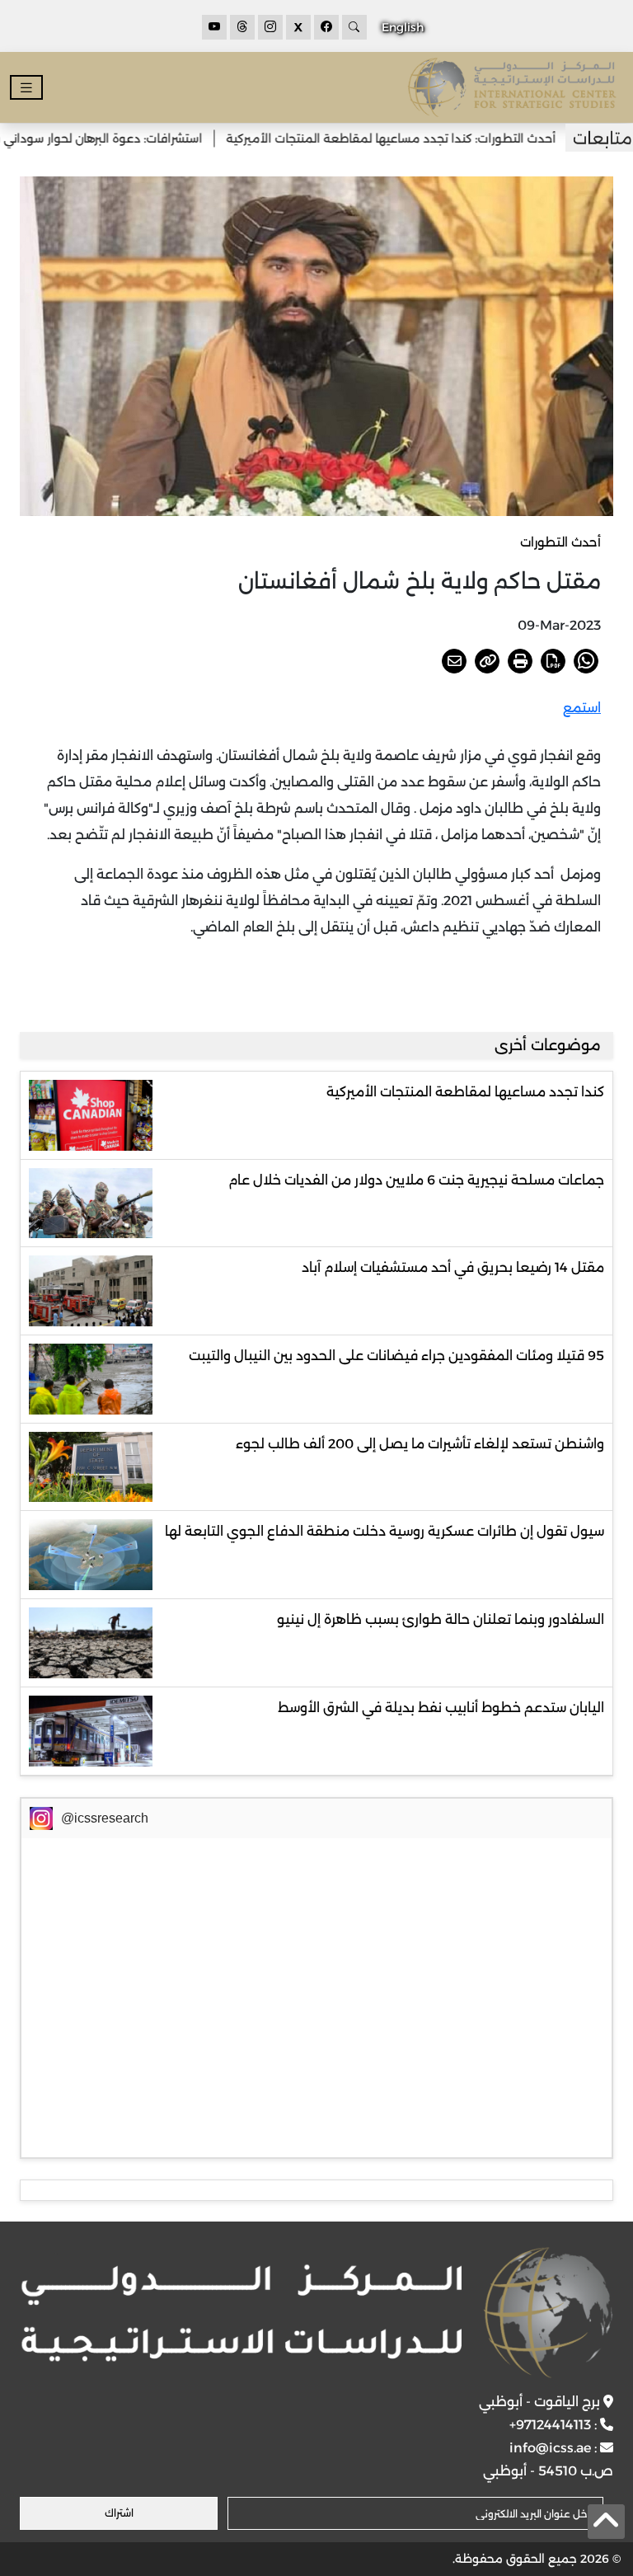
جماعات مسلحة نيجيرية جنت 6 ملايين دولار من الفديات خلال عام (416, 1180)
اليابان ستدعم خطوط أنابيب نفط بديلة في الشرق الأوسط (441, 1708)
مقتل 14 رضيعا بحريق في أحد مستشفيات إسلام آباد (453, 1267)
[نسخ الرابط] (487, 661)
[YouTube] (214, 27)
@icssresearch (105, 1818)
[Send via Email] (454, 661)
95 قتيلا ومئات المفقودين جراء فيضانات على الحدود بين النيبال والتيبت (396, 1356)
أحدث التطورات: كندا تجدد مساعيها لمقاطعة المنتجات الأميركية (429, 138)
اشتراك (119, 2513)
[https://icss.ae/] (316, 2313)
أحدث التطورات (560, 542)
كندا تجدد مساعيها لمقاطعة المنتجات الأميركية (465, 1092)
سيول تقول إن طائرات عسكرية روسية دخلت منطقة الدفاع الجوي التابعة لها (384, 1531)
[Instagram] (270, 27)
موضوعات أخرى (548, 1045)
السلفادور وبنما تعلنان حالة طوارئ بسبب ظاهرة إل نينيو (441, 1619)
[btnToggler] (26, 88)
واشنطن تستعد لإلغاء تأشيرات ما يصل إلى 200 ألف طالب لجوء (420, 1444)
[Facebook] (326, 27)
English (403, 27)
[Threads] (242, 27)
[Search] (354, 27)
